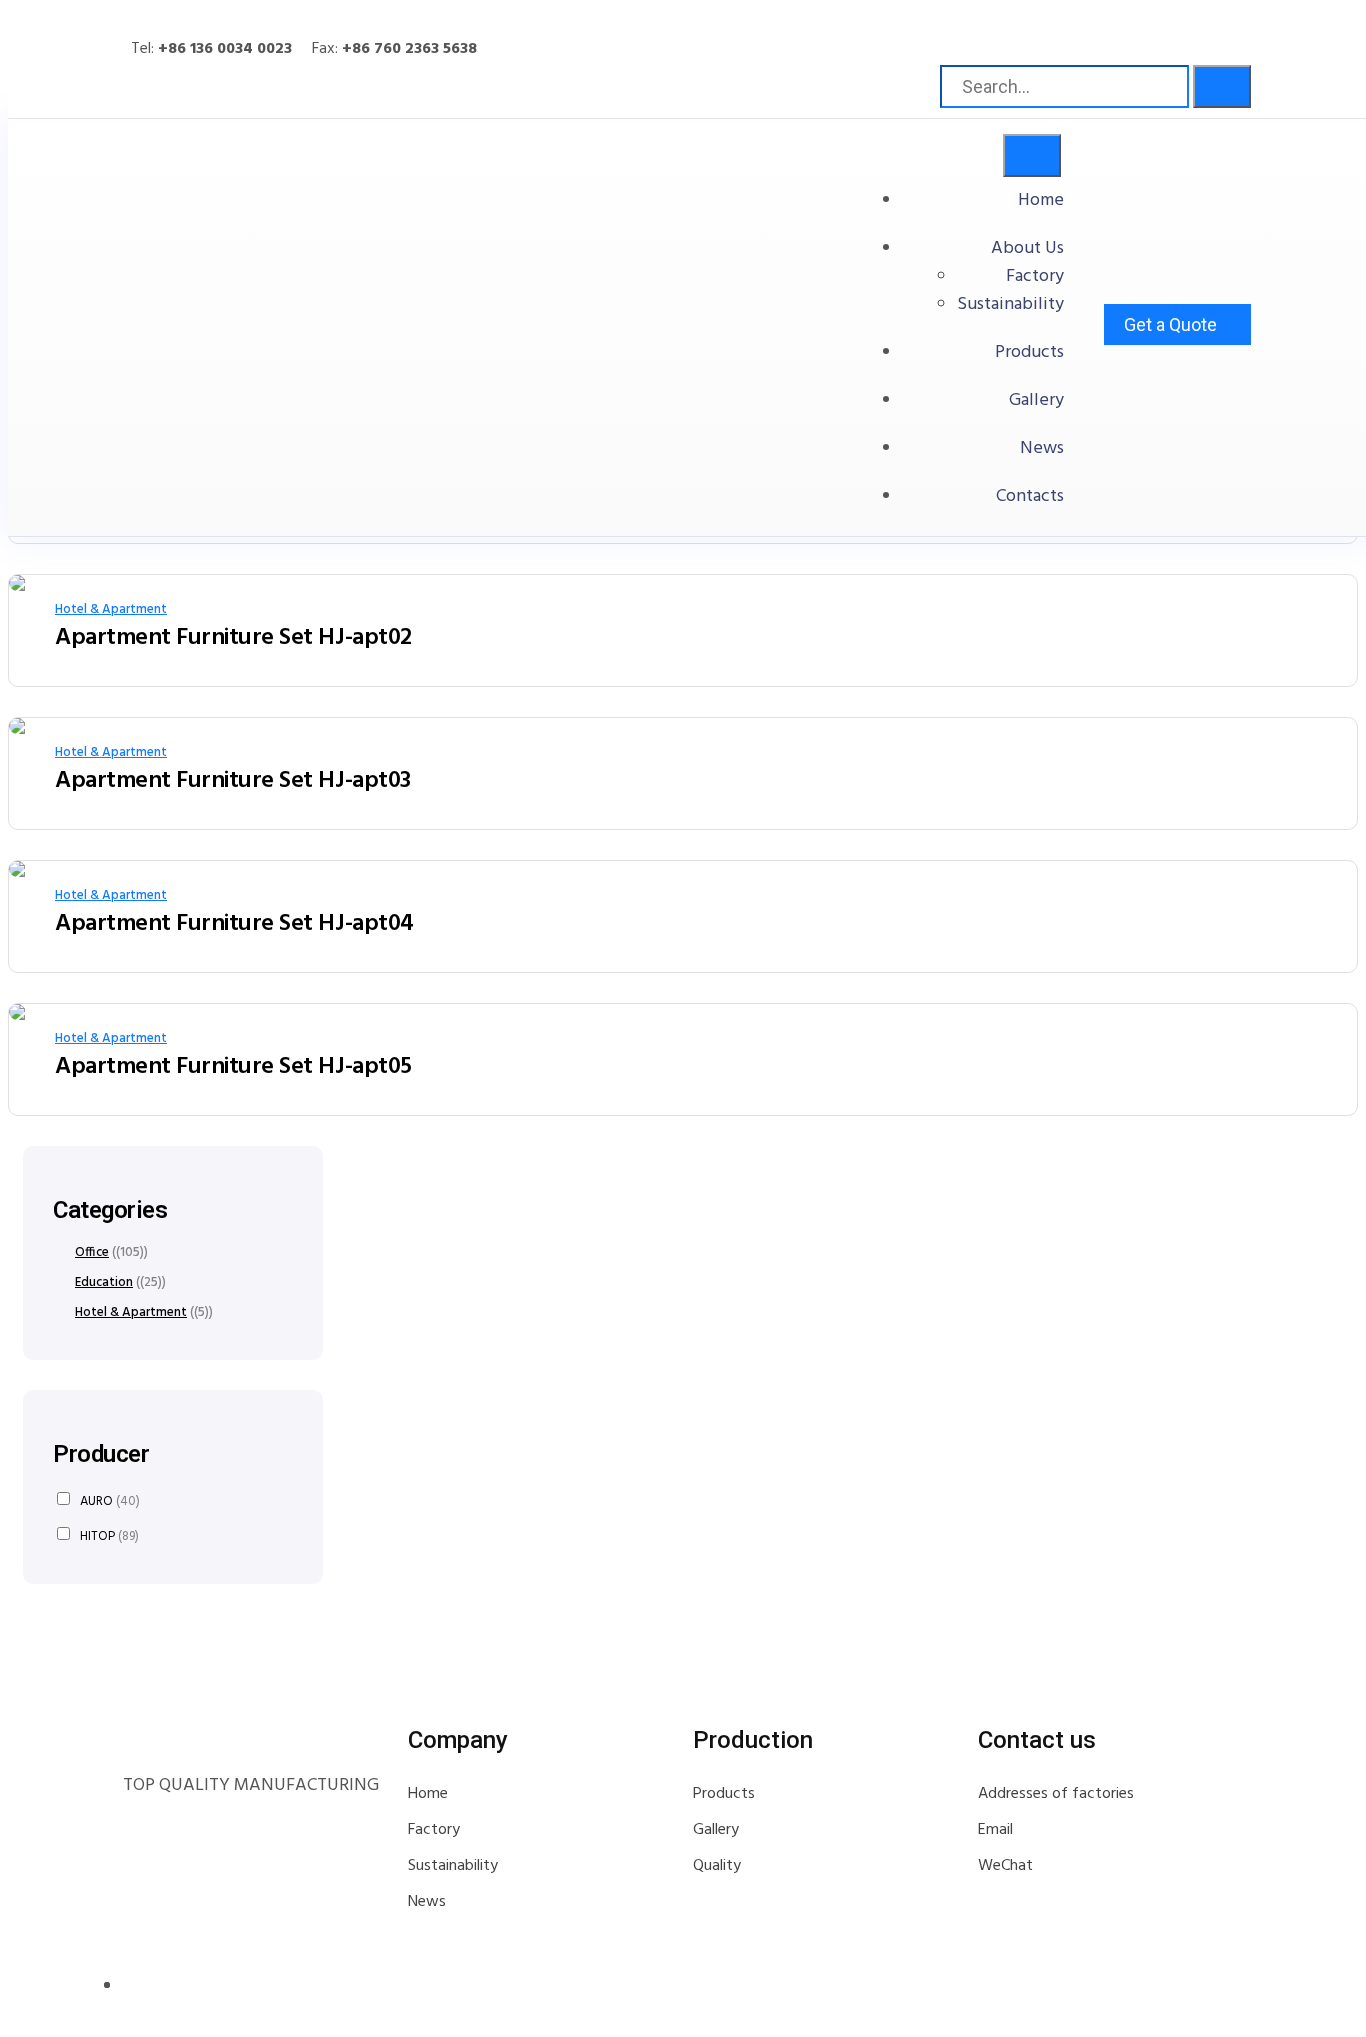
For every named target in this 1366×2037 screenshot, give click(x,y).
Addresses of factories (1056, 1794)
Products (1029, 352)
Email (995, 1830)
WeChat (1005, 1866)
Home (1041, 200)
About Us (1027, 248)
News (1042, 448)
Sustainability (1010, 304)
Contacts (1030, 496)
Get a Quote (1170, 324)
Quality (717, 1866)
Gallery (1036, 400)
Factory (1035, 276)
